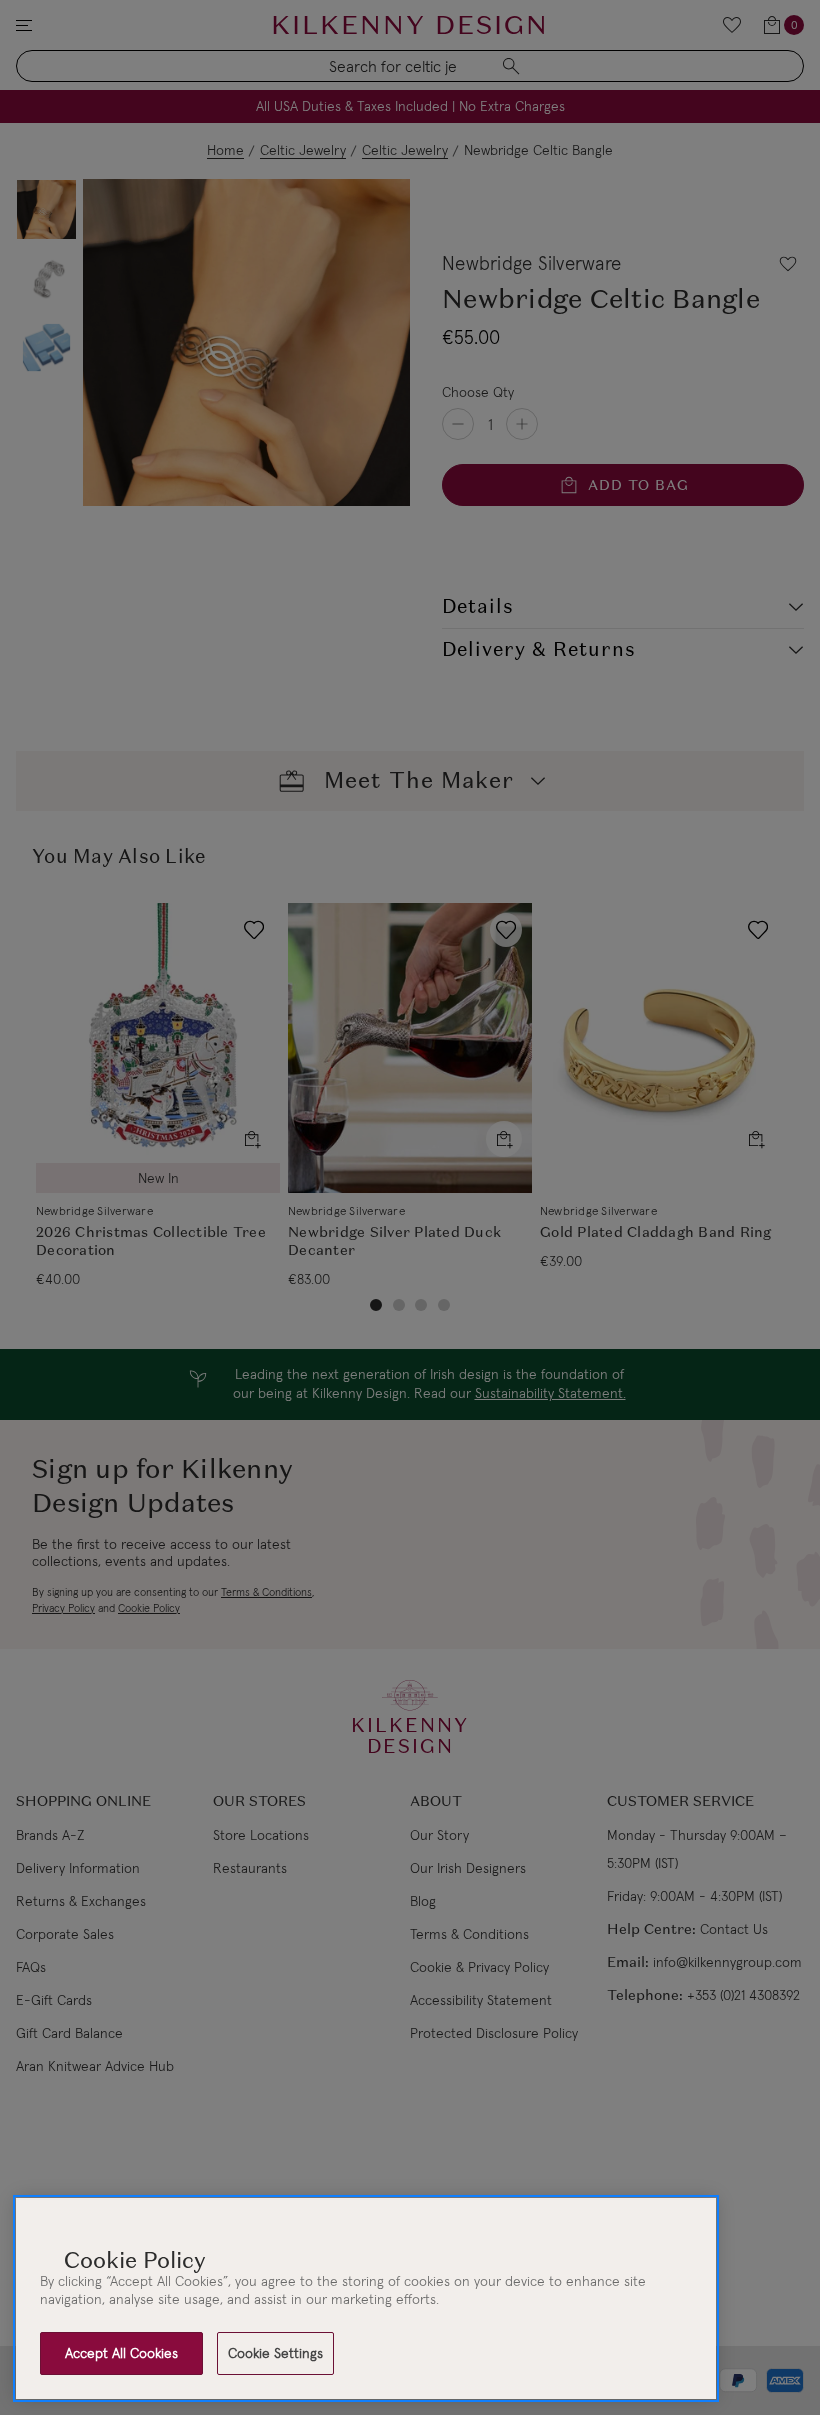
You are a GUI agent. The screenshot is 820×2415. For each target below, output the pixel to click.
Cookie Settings (275, 2353)
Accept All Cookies (121, 2353)
